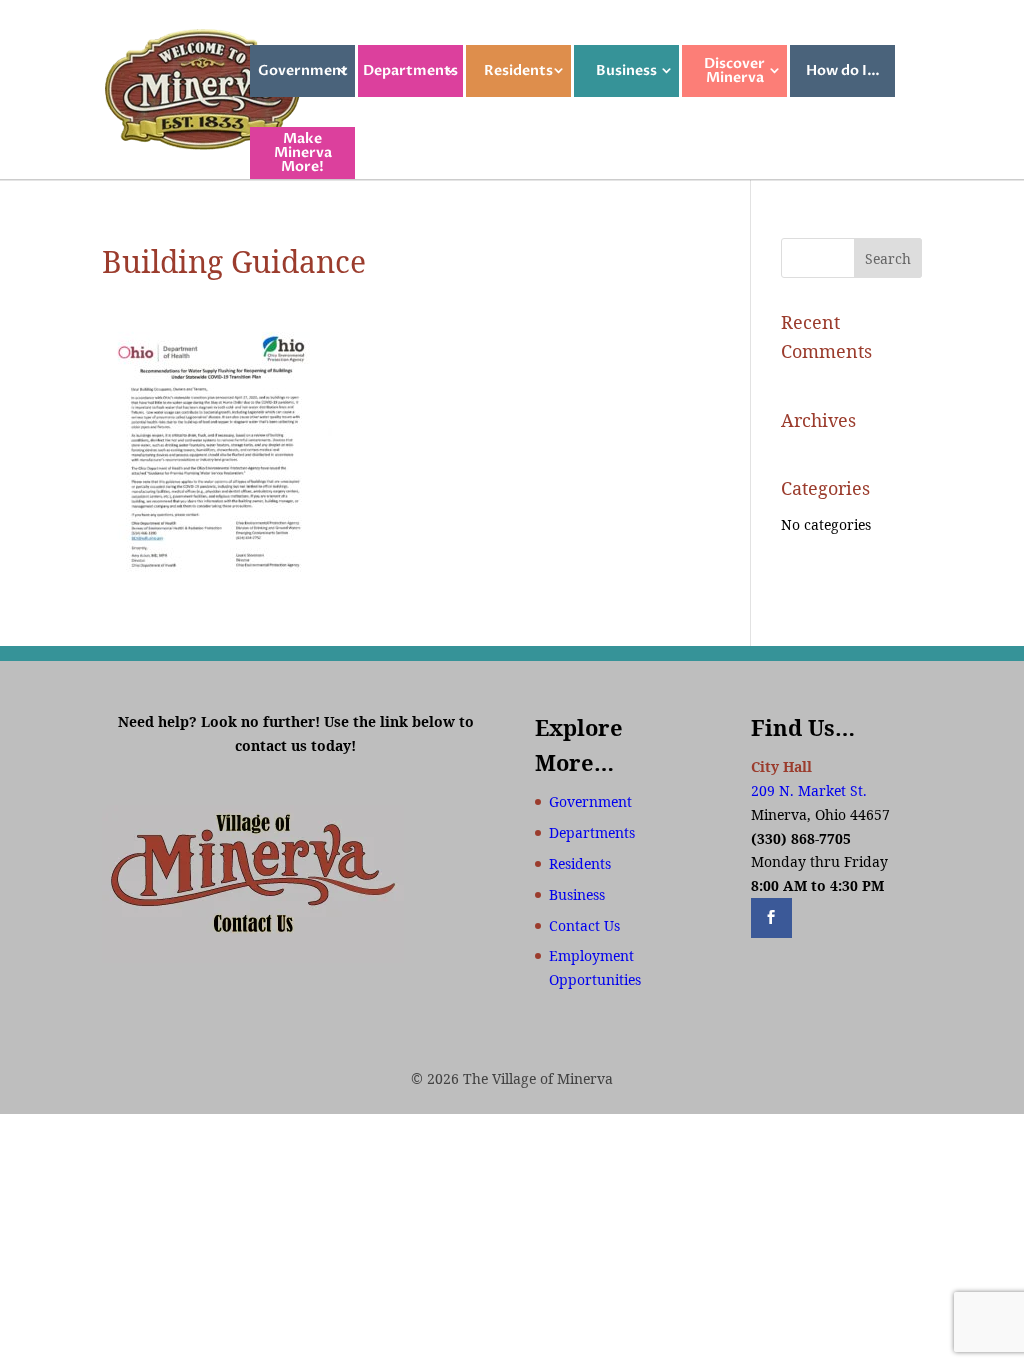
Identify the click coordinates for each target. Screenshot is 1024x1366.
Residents (518, 70)
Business (626, 70)
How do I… (843, 70)
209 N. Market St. (809, 790)
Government (303, 70)
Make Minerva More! (303, 152)
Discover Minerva (734, 70)
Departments (410, 70)
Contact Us (584, 925)
